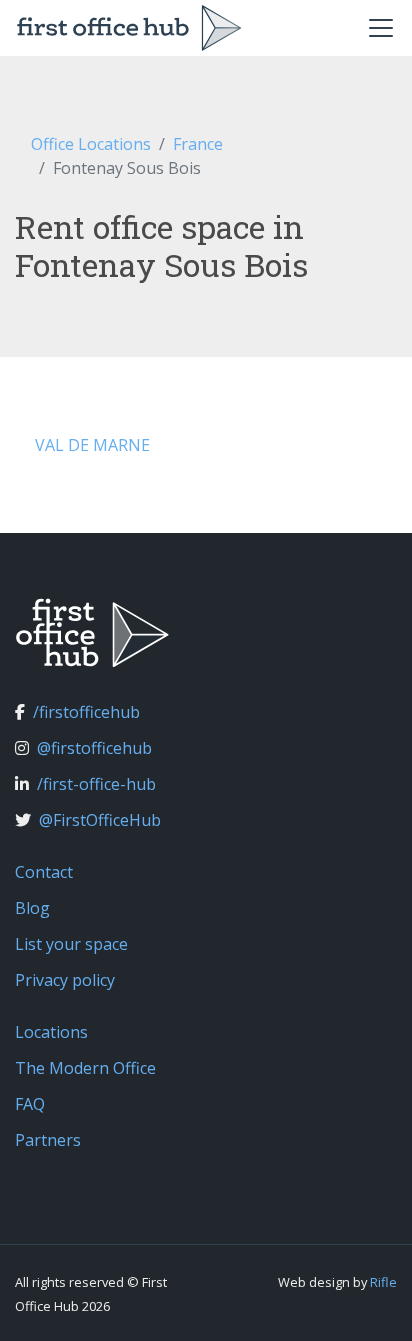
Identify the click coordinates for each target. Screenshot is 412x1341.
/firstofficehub (86, 712)
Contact (44, 872)
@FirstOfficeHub (100, 820)
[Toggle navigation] (381, 28)
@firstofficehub (94, 748)
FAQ (30, 1104)
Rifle (383, 1282)
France (198, 144)
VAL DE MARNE (92, 445)
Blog (32, 908)
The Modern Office (85, 1068)
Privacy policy (65, 980)
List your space (71, 944)
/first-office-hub (96, 784)
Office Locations (91, 144)
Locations (51, 1032)
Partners (48, 1140)
